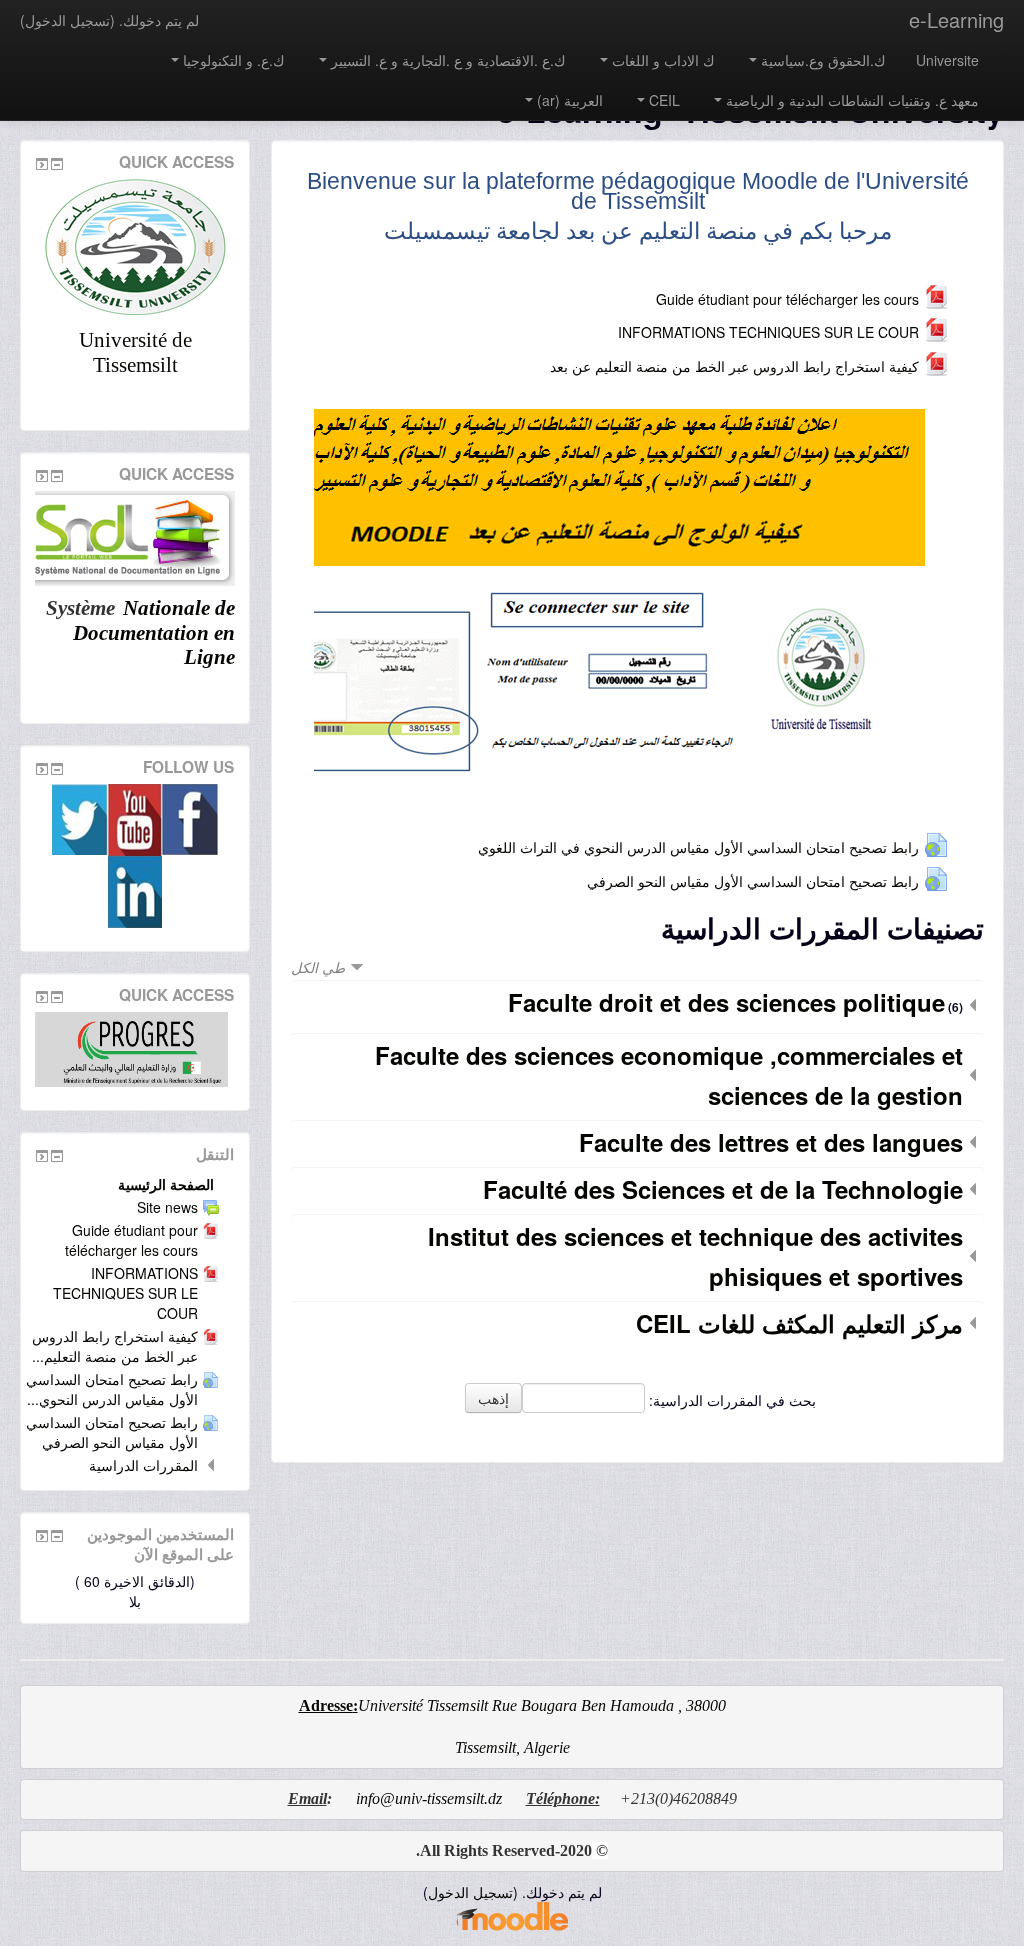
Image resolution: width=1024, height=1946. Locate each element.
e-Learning (956, 19)
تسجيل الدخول (67, 20)
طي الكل (318, 967)
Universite (947, 60)
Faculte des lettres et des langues (771, 1142)
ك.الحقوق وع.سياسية (823, 60)
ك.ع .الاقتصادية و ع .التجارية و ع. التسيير (448, 60)
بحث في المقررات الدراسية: (730, 1400)
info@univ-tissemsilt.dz (429, 1798)
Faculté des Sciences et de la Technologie (723, 1189)
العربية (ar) (570, 100)
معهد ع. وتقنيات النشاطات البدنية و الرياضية (852, 100)
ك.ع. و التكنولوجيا (234, 60)
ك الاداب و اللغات (663, 60)
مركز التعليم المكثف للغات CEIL (799, 1323)
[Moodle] (512, 1915)
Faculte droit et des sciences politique (726, 1002)
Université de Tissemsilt (135, 352)
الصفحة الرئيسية (166, 1184)
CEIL (664, 100)
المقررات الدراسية (143, 1465)
